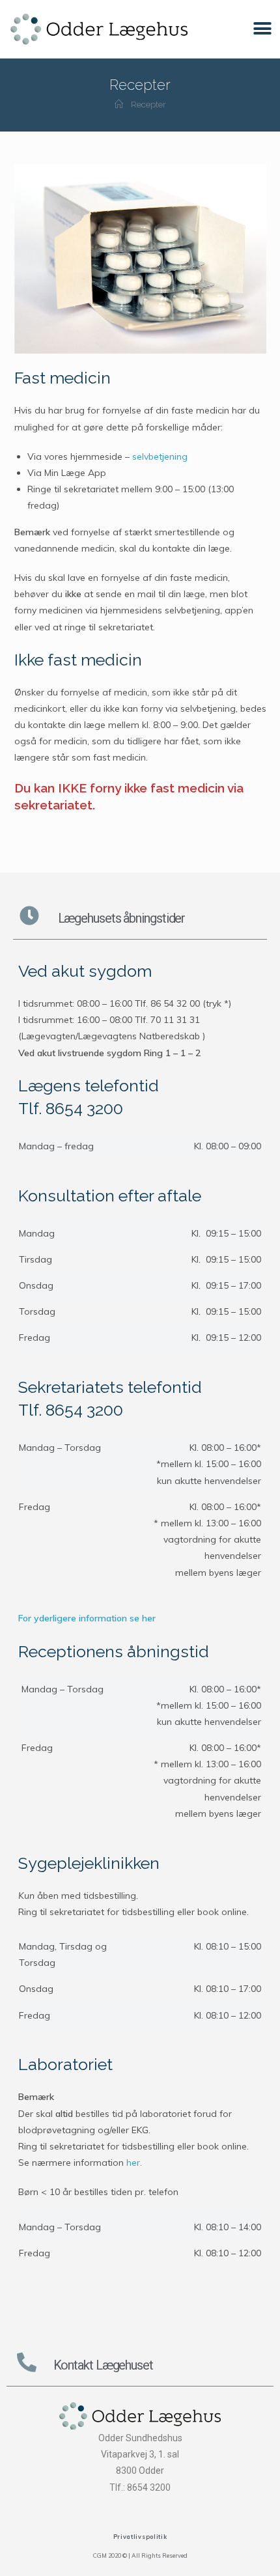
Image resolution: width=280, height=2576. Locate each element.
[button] (262, 29)
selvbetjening (160, 456)
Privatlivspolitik (140, 2537)
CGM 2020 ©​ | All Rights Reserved (140, 2555)
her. (134, 2163)
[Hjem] (119, 105)
